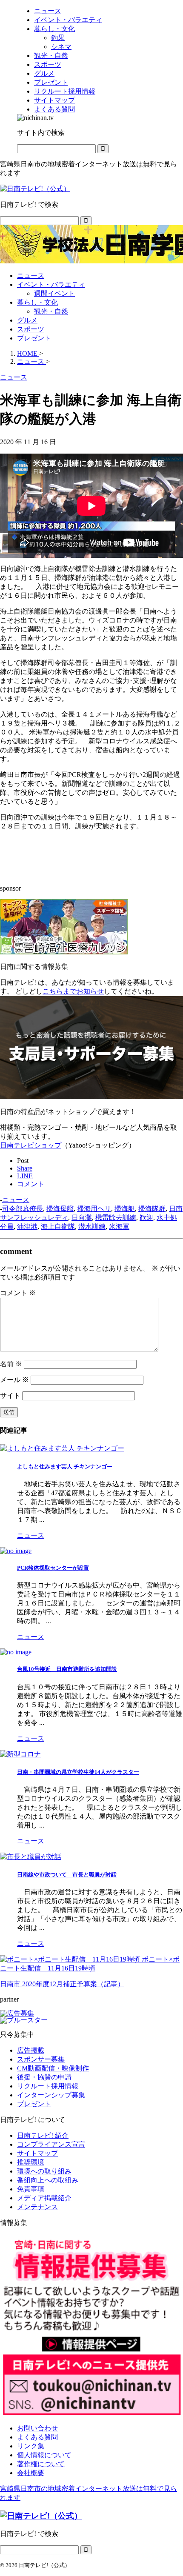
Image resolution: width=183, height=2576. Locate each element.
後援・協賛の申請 (44, 2077)
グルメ (27, 320)
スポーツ (31, 329)
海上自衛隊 (58, 1227)
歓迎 (146, 1218)
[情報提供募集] (91, 2326)
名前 (11, 1364)
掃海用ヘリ (94, 1209)
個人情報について (44, 2455)
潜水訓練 (92, 1227)
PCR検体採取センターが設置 (53, 1568)
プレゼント (34, 338)
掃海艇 (125, 1209)
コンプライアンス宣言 (51, 2144)
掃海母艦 (60, 1209)
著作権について (41, 2464)
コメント (18, 1293)
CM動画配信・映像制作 (53, 2068)
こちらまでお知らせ (73, 991)
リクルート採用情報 (48, 2086)
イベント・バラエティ (51, 284)
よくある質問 (37, 2437)
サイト (10, 1395)
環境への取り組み (44, 2171)
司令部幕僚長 (23, 1209)
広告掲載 (31, 2050)
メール (14, 1380)
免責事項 (31, 2189)
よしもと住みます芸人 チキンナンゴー (65, 1466)
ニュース (31, 276)
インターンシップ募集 (51, 2095)
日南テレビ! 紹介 (43, 2135)
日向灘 (82, 1218)
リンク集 (31, 2446)
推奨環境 (31, 2162)
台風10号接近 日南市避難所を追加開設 (67, 1669)
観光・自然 (51, 311)
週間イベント (54, 293)
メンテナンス (37, 2207)
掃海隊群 (152, 1209)
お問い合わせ (37, 2428)
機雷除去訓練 (116, 1218)
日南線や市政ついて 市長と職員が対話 (67, 1875)
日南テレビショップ (31, 1145)
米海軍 (119, 1227)
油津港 (27, 1227)
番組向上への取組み (48, 2180)
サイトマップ (37, 2153)
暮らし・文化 (37, 302)
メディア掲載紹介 (44, 2198)
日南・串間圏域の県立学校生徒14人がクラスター (78, 1772)
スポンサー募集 (41, 2059)
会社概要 (31, 2473)
